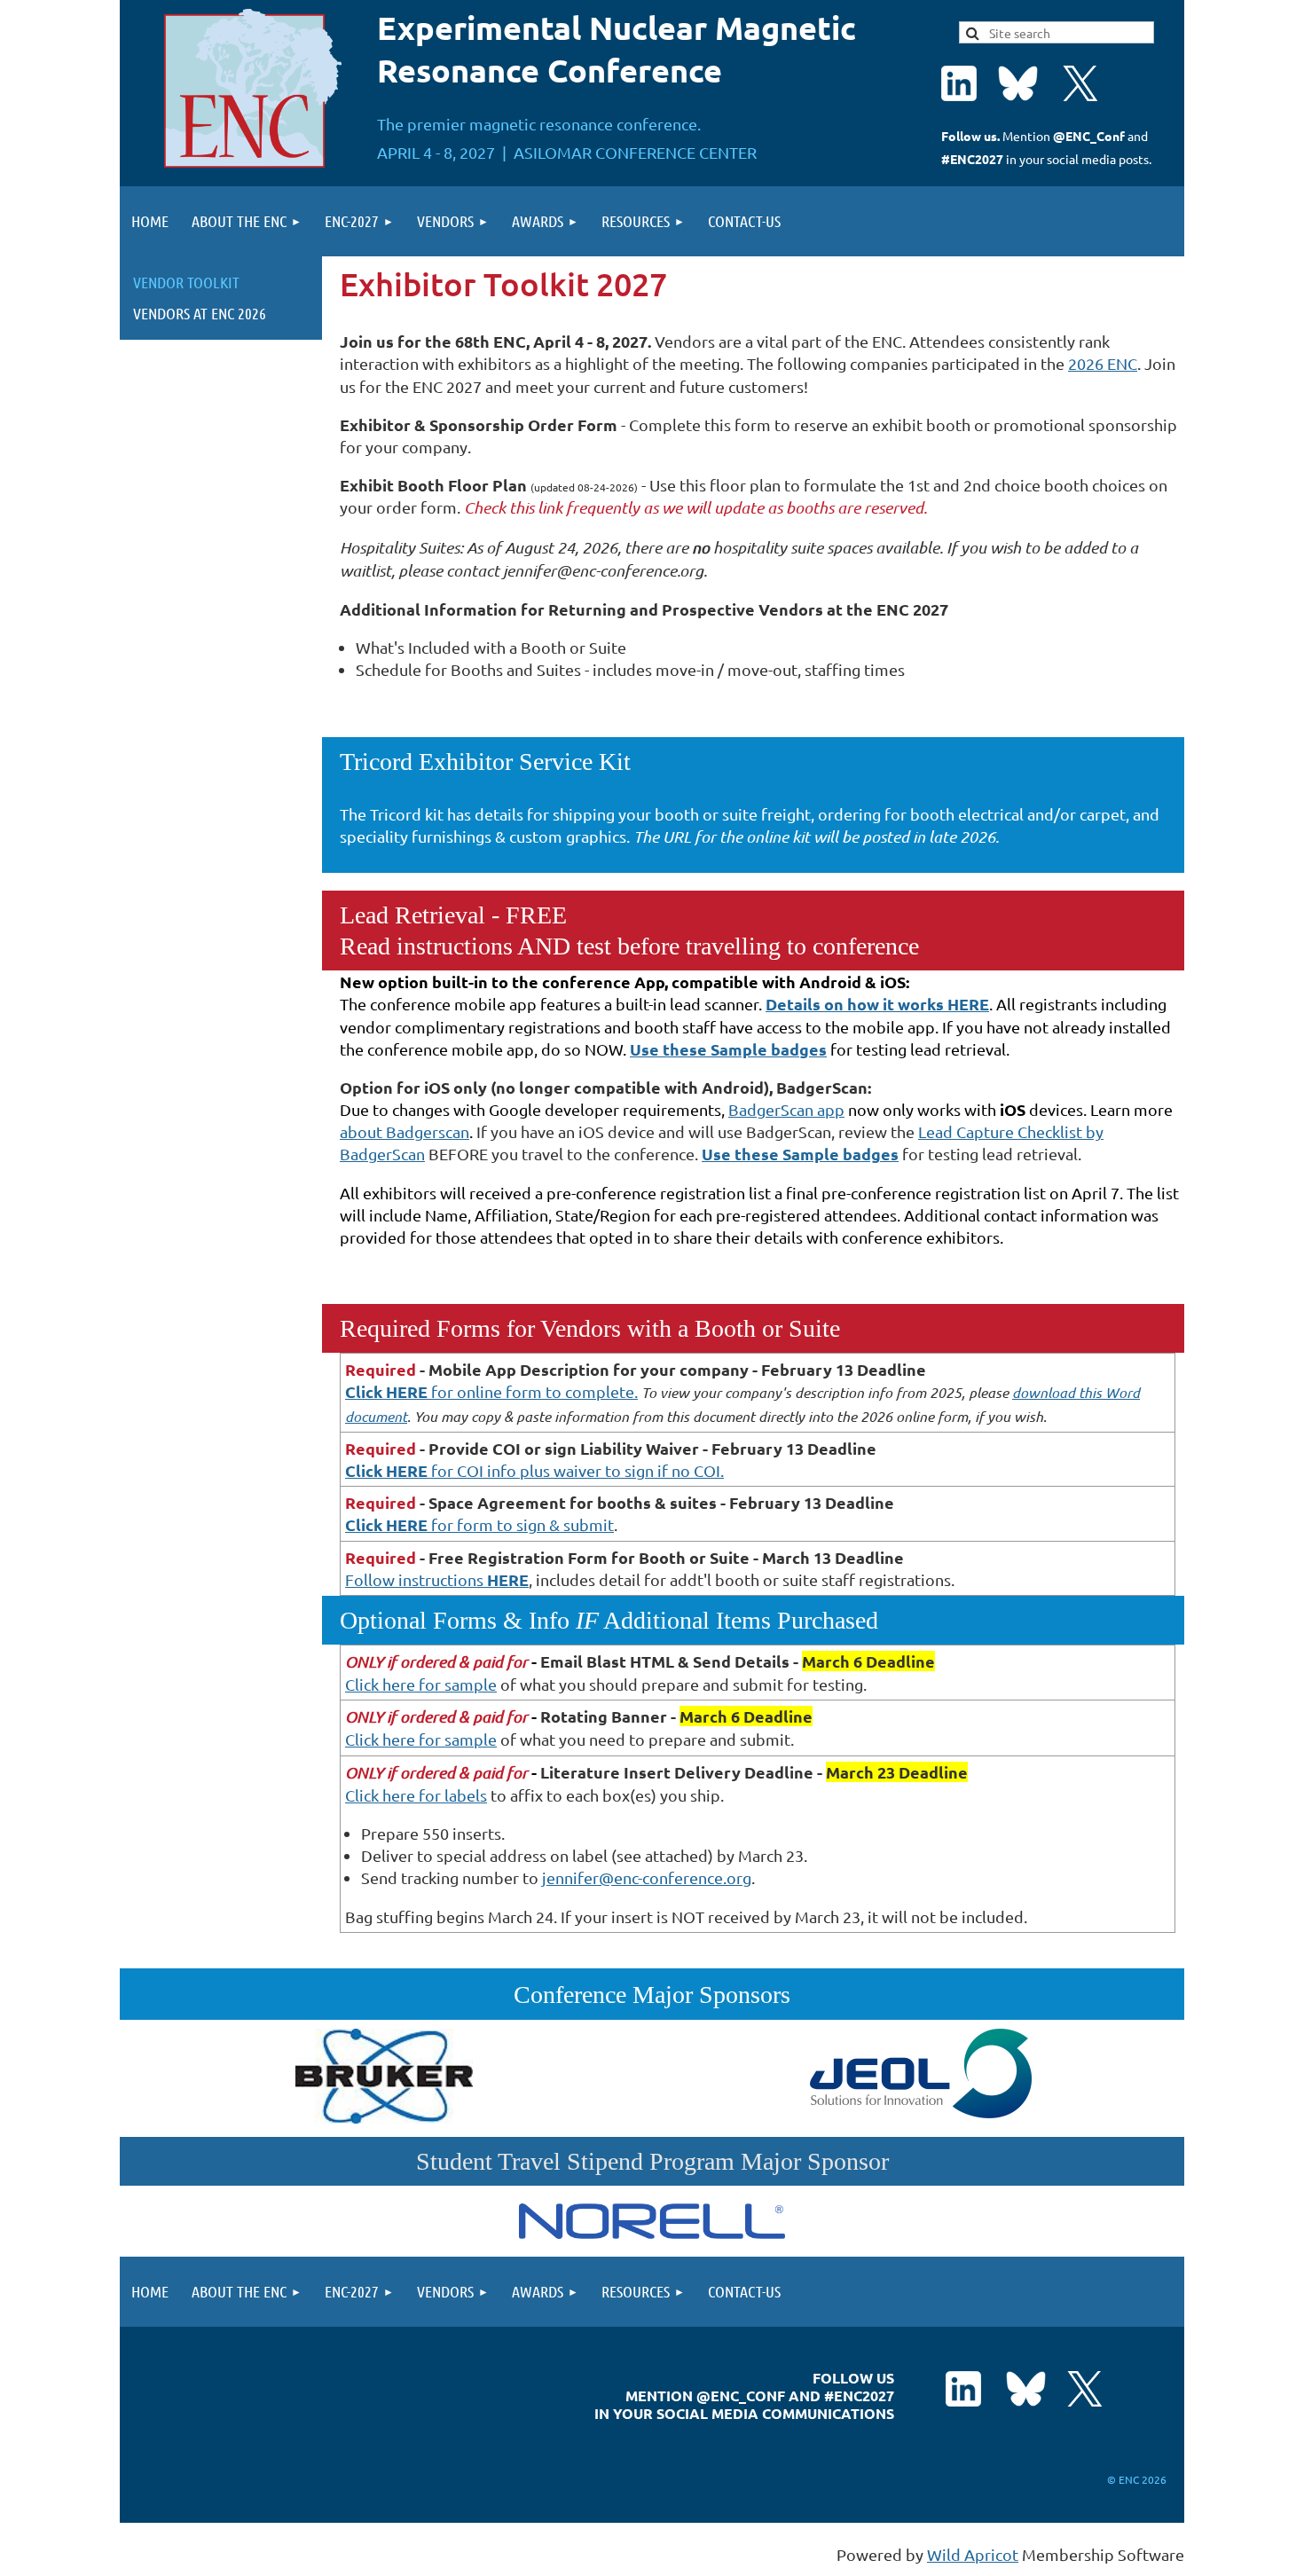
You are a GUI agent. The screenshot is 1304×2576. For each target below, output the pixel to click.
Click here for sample (421, 1684)
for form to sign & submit (479, 1524)
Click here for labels (416, 1795)
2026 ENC (1103, 363)
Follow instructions (437, 1579)
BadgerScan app (786, 1109)
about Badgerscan (405, 1131)
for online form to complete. (491, 1391)
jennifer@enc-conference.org (647, 1877)
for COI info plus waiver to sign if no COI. (534, 1470)
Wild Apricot (973, 2554)
